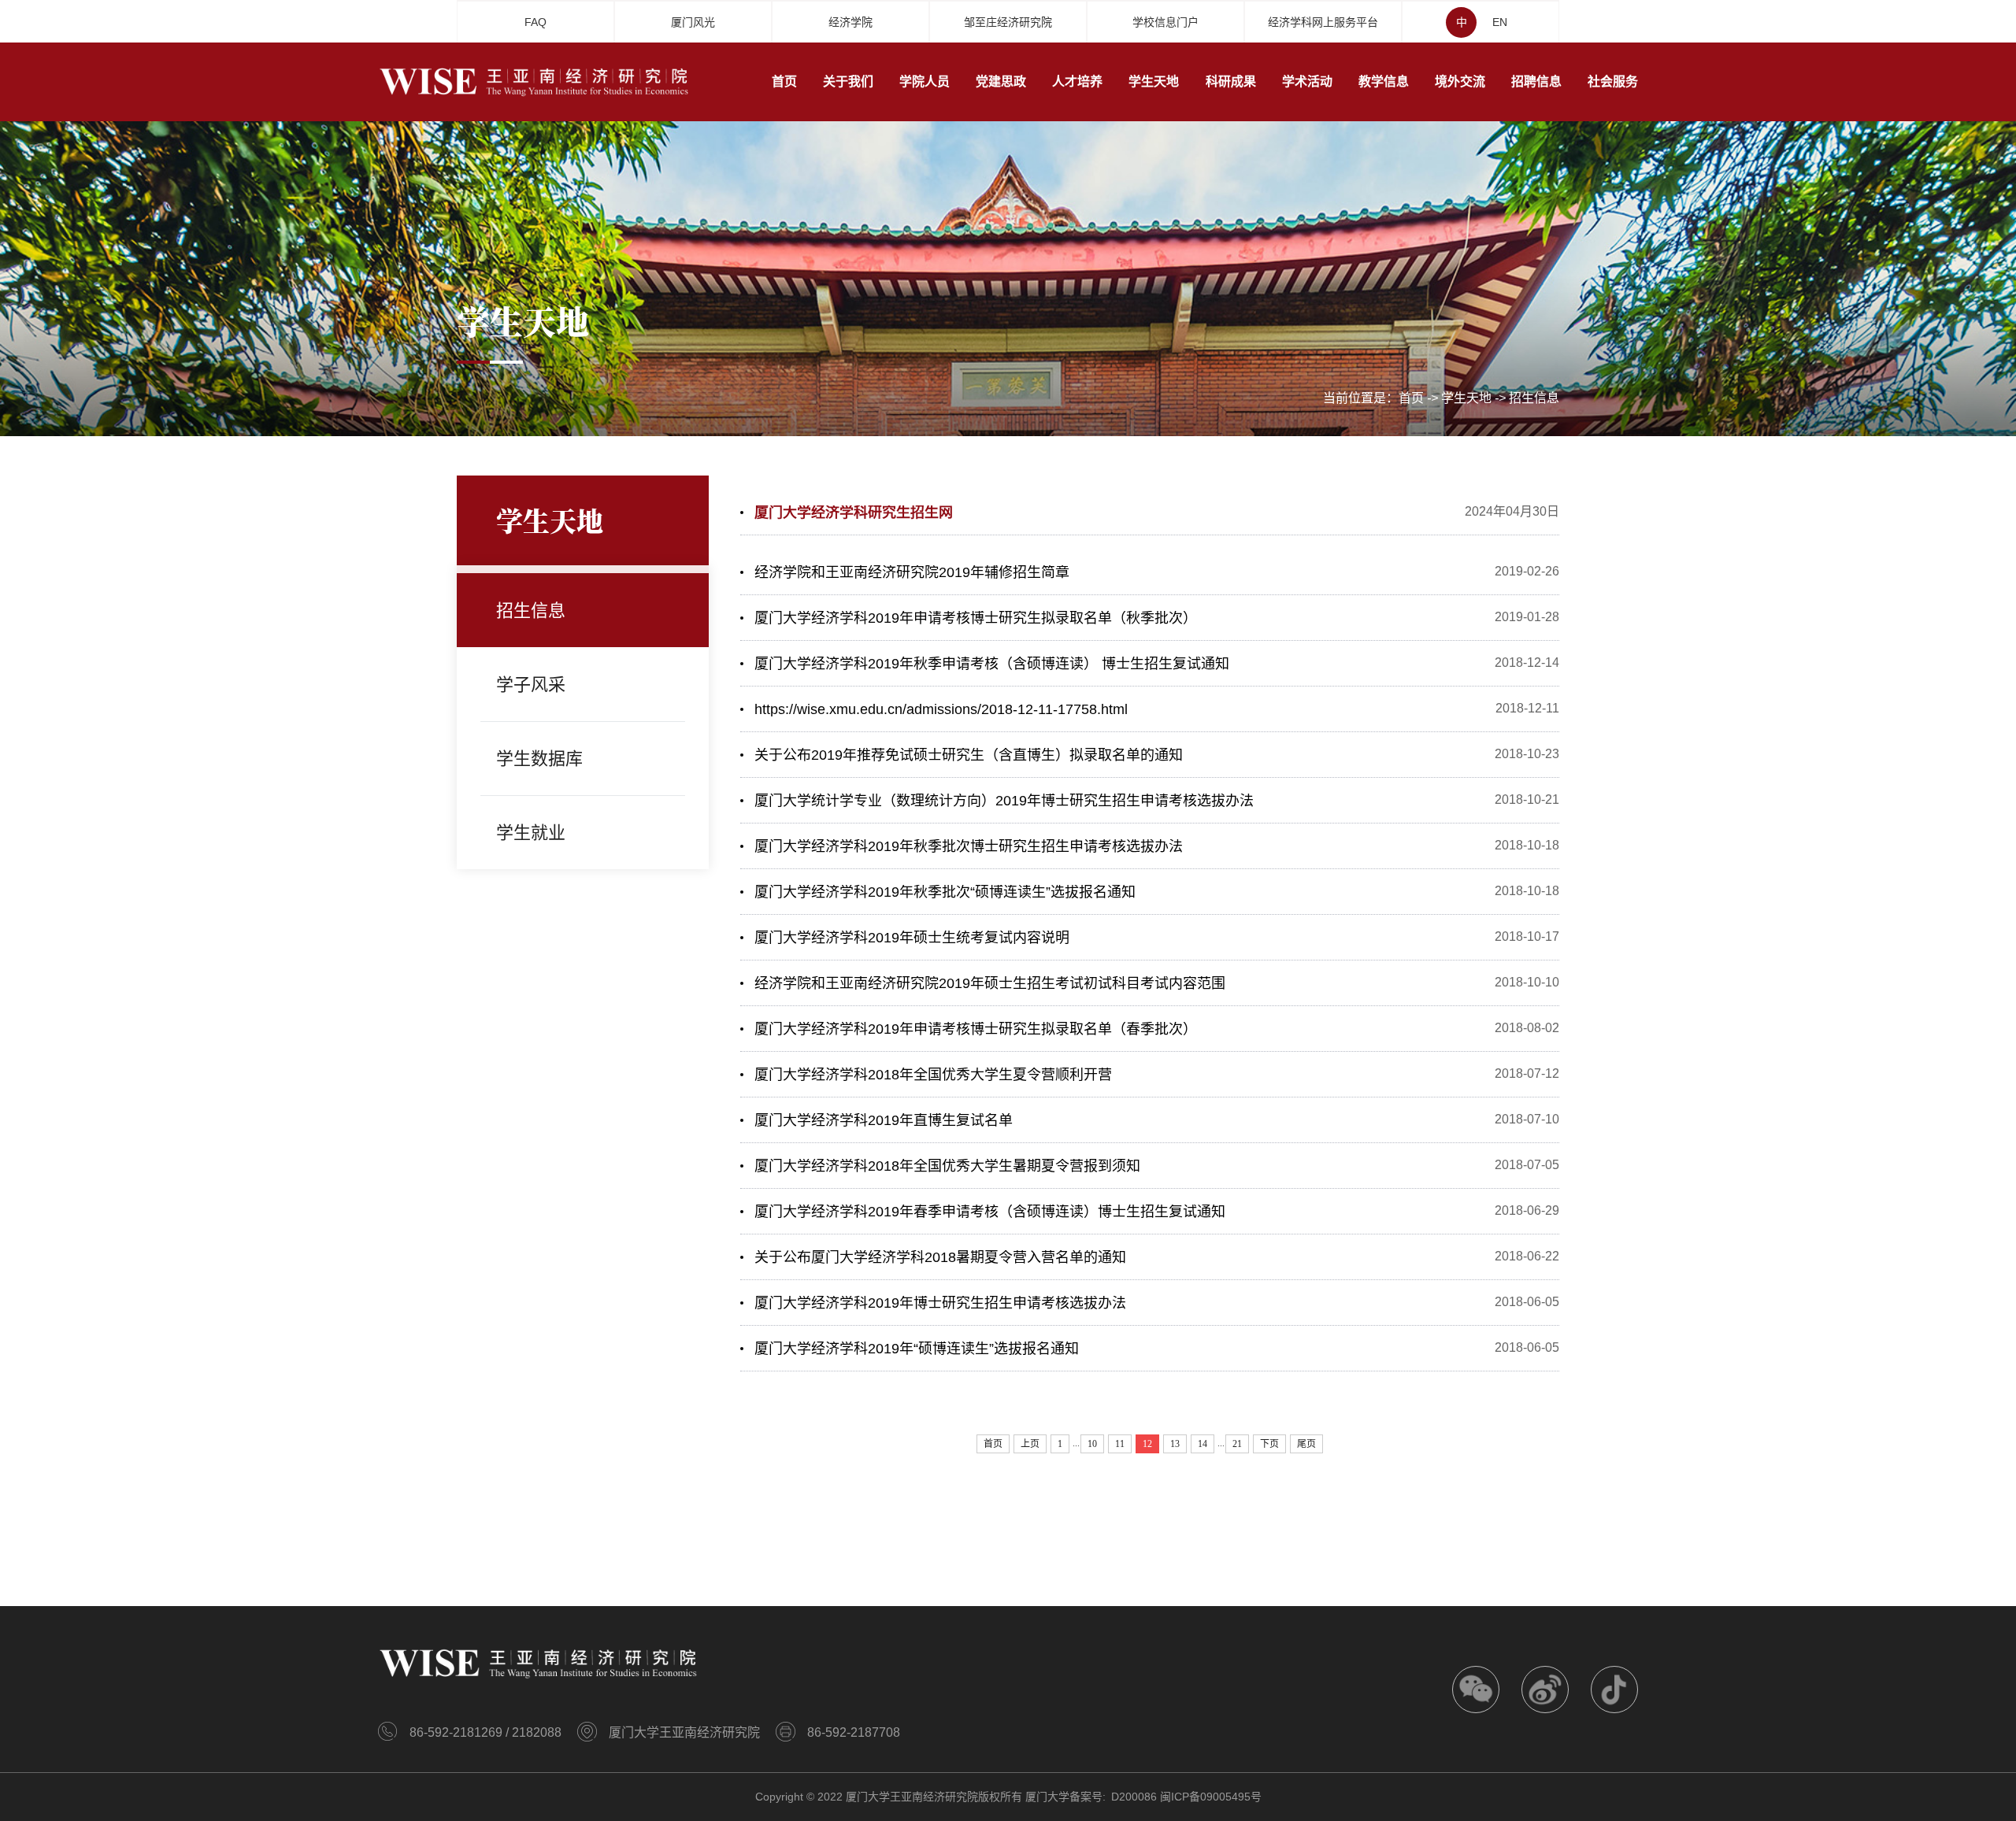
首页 (1411, 398)
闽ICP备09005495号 (1211, 1797)
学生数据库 (539, 759)
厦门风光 (693, 22)
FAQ (535, 22)
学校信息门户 (1165, 22)
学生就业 (531, 833)
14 (1203, 1444)
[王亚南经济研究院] (535, 81)
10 (1092, 1444)
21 (1237, 1444)
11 (1120, 1444)
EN (1500, 22)
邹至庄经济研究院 (1008, 22)
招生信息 (1534, 398)
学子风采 (531, 685)
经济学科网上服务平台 (1323, 22)
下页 (1269, 1444)
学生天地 (1466, 398)
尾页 (1306, 1444)
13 (1175, 1444)
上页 (1030, 1444)
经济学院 (850, 22)
